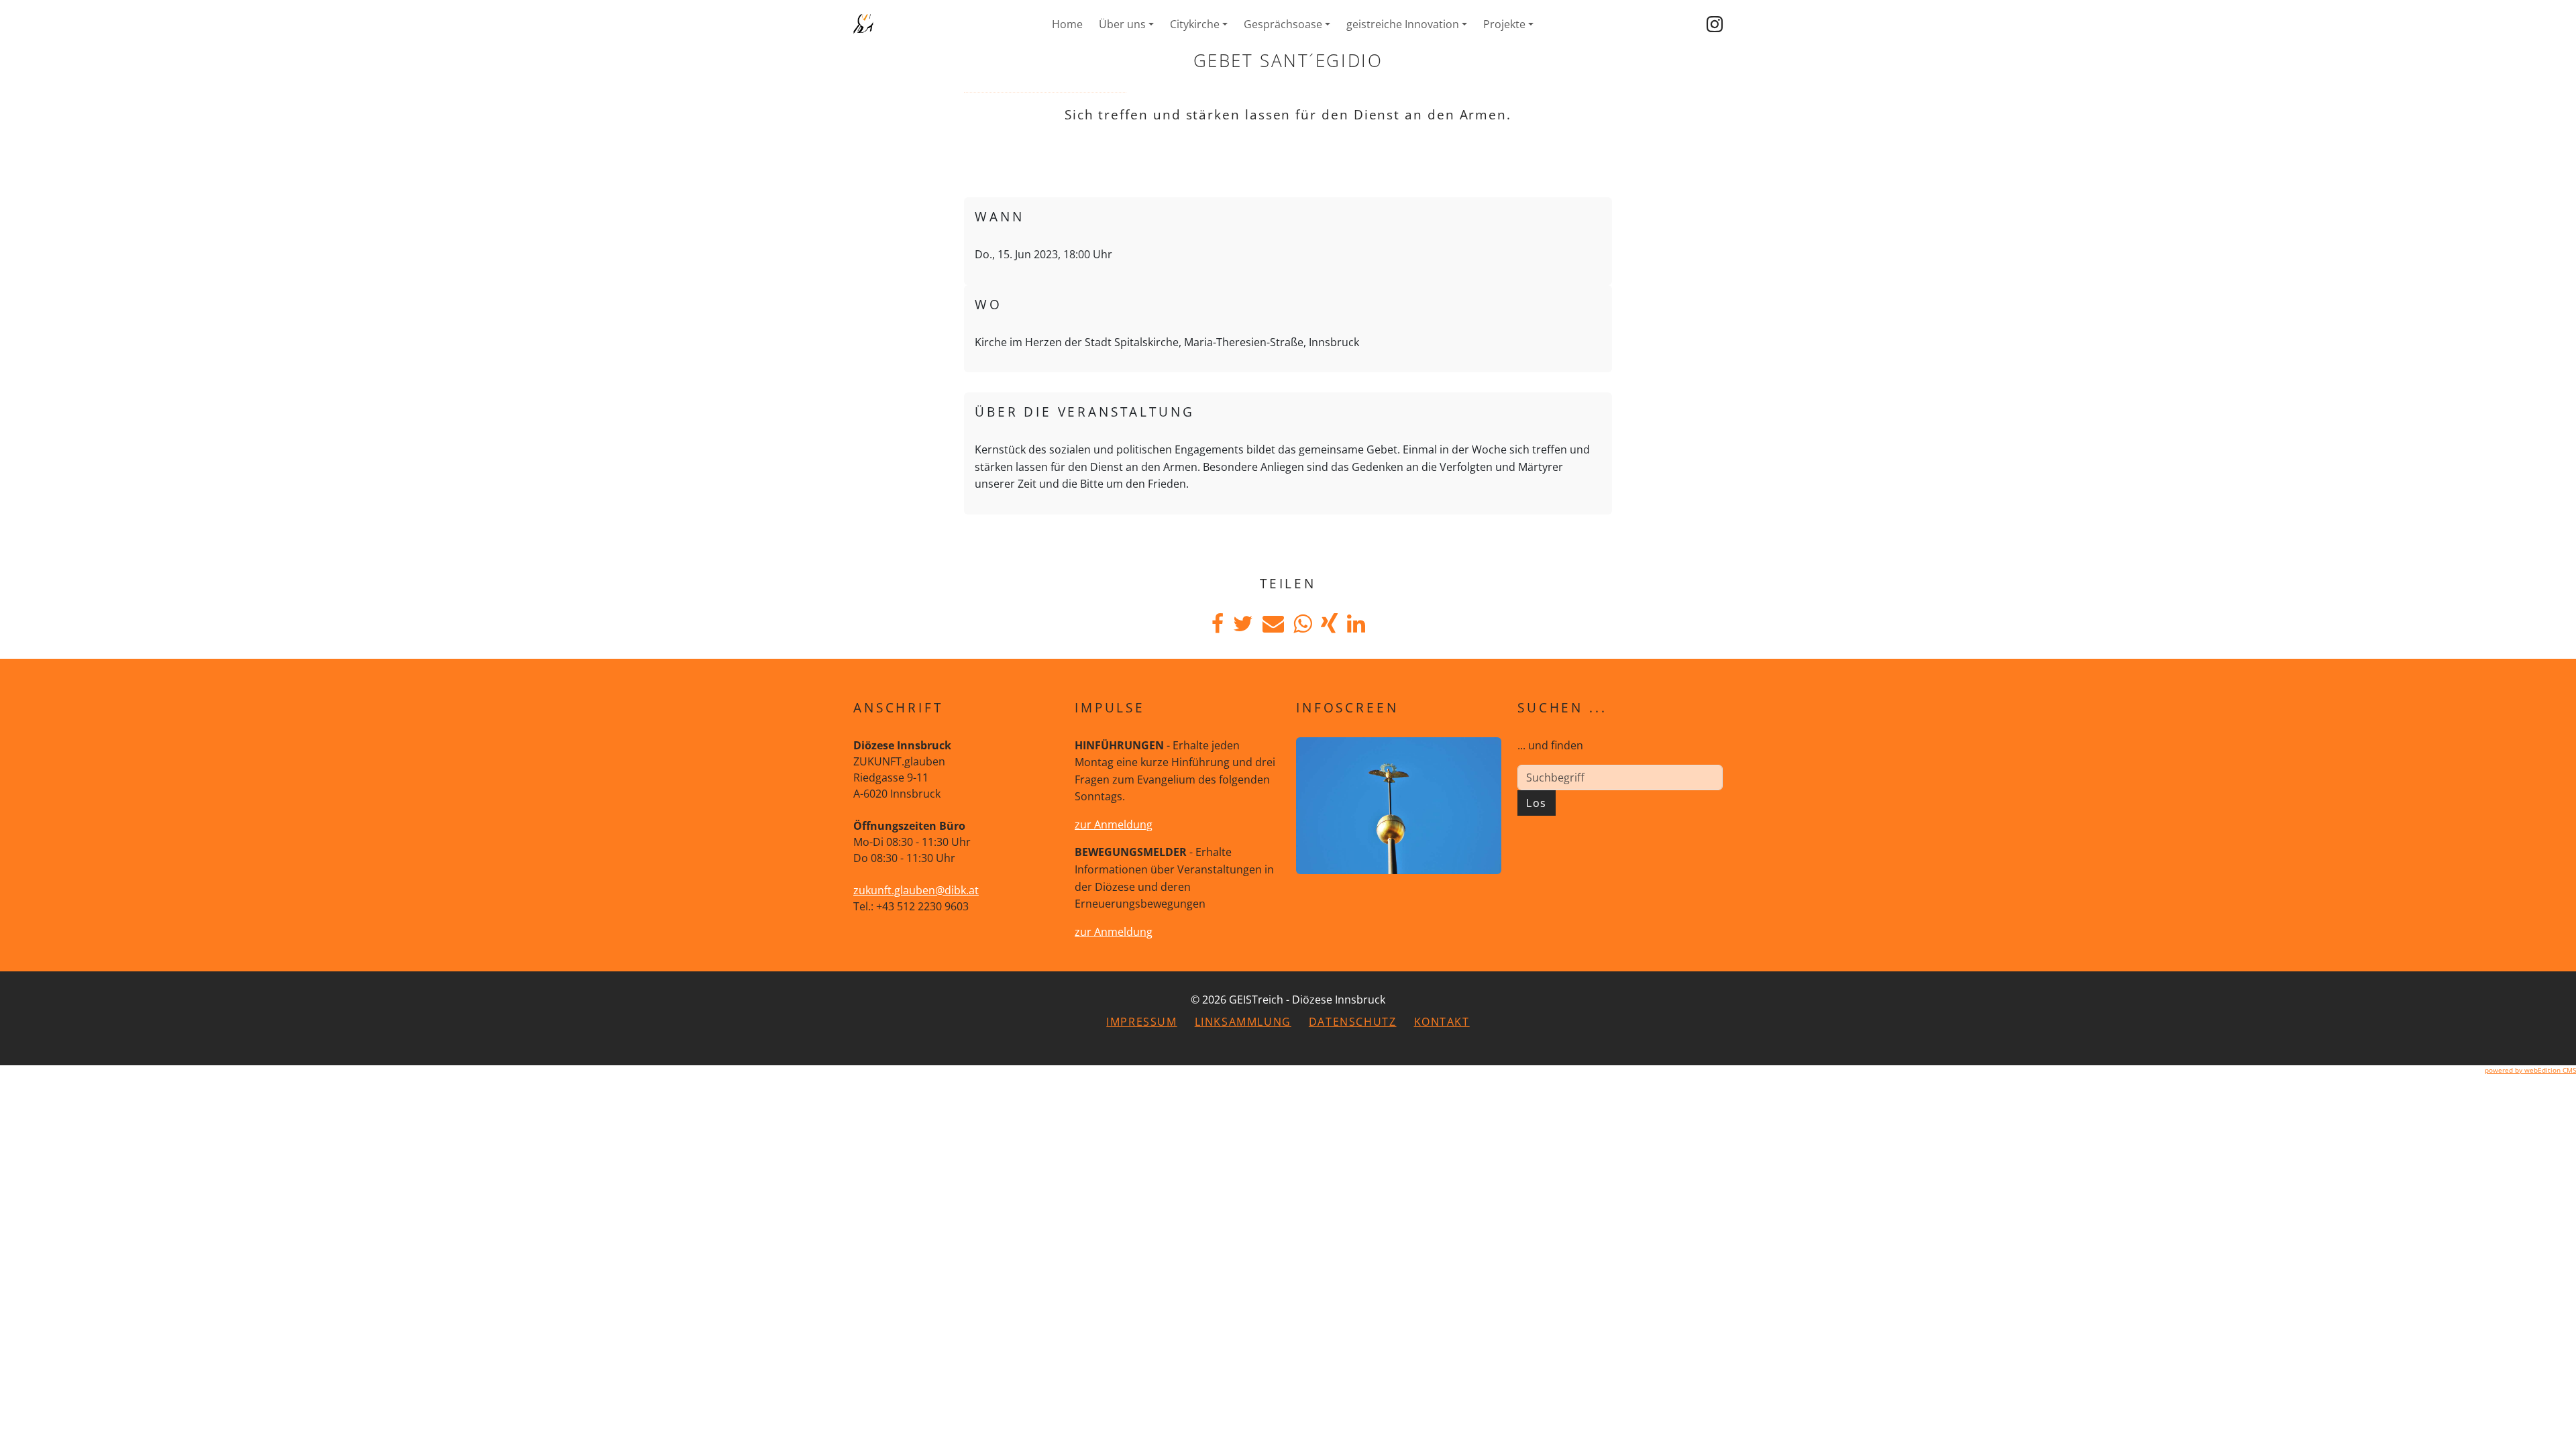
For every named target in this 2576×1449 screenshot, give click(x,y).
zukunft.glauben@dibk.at (916, 890)
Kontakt (1442, 1022)
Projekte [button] (1504, 24)
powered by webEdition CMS (2530, 1070)
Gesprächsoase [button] (1283, 24)
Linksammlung (1243, 1022)
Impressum (1141, 1022)
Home (1067, 24)
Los (1537, 803)
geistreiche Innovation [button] (1403, 24)
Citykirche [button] (1195, 24)
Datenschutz (1353, 1022)
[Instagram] (1715, 24)
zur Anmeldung (1114, 824)
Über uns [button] (1122, 24)
